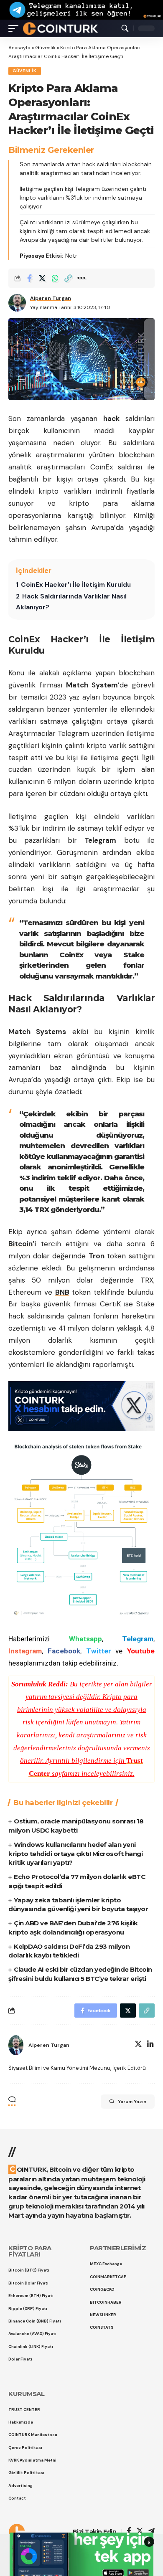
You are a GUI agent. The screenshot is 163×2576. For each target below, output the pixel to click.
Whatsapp (85, 1639)
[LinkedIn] (150, 2045)
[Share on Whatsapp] (55, 278)
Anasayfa (19, 48)
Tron (97, 1256)
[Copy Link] (68, 278)
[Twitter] (138, 2045)
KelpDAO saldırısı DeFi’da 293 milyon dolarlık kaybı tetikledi (69, 1951)
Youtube (141, 1651)
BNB (62, 1292)
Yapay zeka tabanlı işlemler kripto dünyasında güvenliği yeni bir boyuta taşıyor (78, 1905)
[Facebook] (129, 2532)
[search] (125, 28)
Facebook (64, 1651)
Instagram (25, 1651)
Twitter (99, 1651)
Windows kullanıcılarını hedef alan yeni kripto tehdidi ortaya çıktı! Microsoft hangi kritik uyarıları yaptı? (75, 1854)
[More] (81, 278)
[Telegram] (152, 2532)
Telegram (138, 1639)
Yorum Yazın (132, 2102)
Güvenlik (45, 48)
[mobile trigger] (15, 28)
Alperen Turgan (51, 298)
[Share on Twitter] (42, 278)
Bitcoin (20, 1244)
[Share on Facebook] (29, 278)
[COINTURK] (60, 28)
